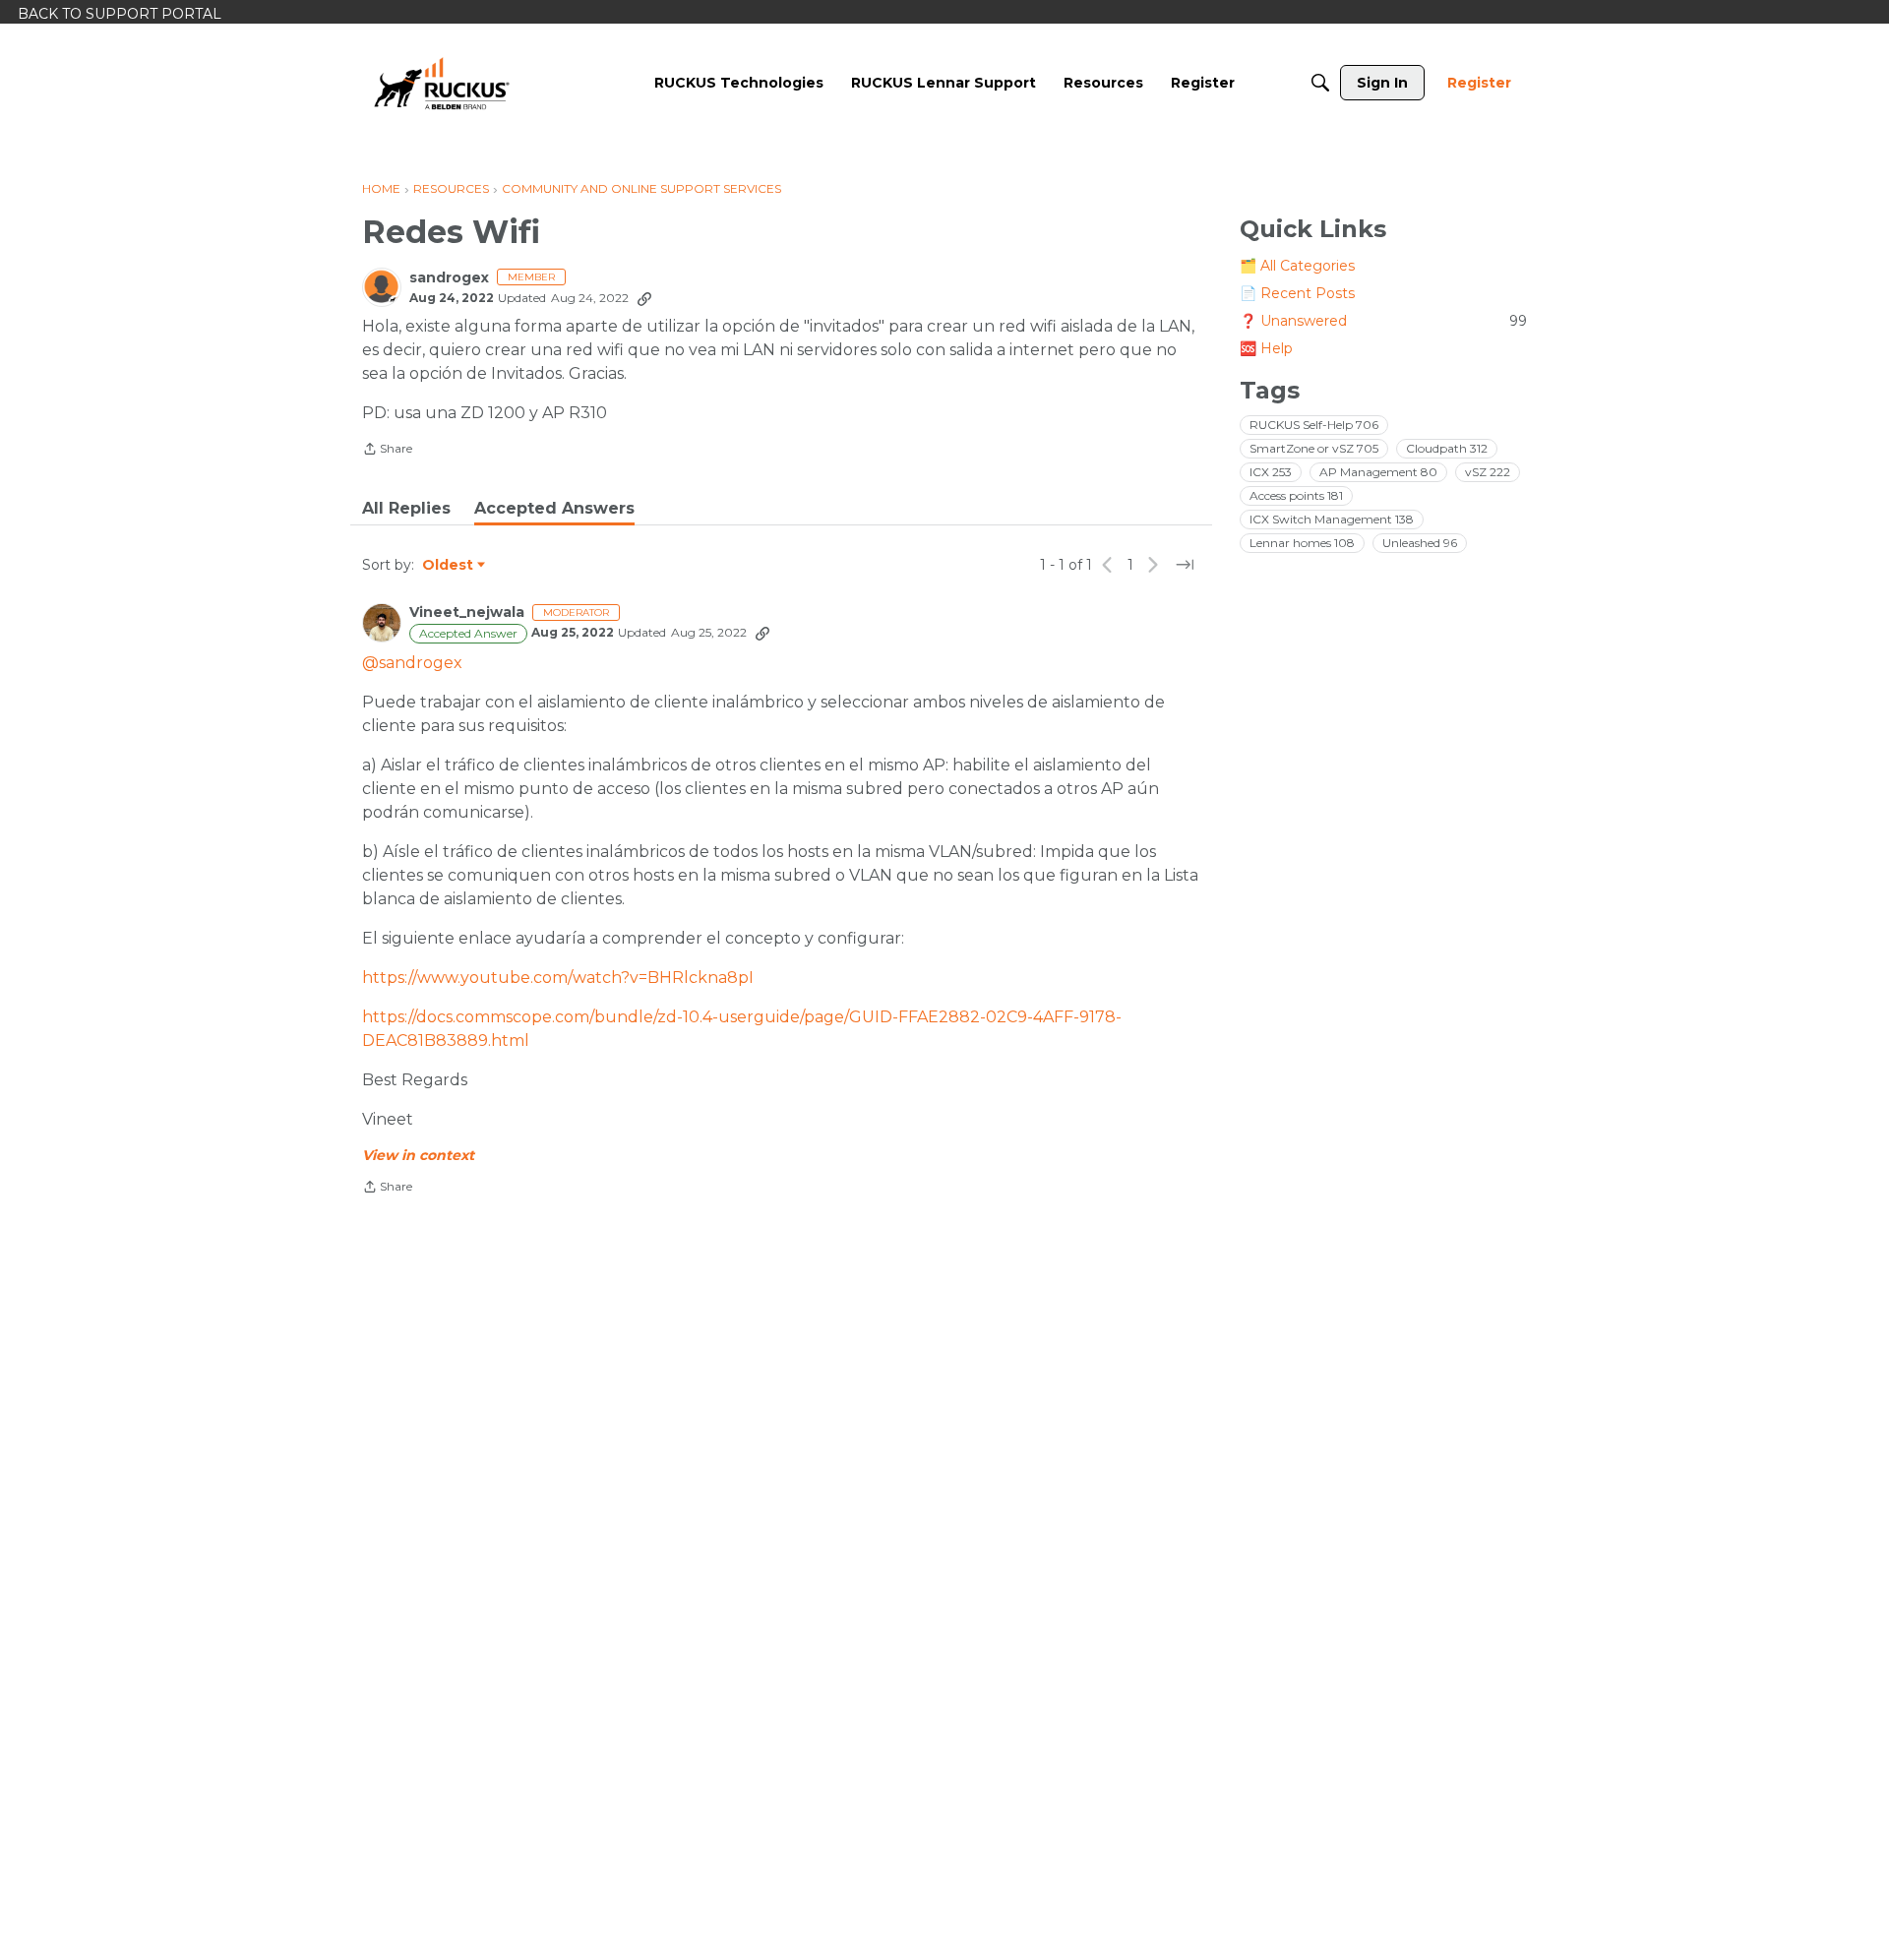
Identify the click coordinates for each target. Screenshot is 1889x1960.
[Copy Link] (644, 298)
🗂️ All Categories (1297, 266)
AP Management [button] (1378, 472)
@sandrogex (412, 663)
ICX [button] (1271, 472)
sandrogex (449, 278)
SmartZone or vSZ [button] (1314, 448)
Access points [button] (1296, 495)
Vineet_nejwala (467, 612)
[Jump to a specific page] (1185, 565)
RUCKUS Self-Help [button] (1314, 425)
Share (387, 451)
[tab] (406, 509)
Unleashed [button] (1420, 543)
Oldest (449, 566)
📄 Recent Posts (1297, 293)
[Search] (1320, 83)
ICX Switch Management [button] (1332, 519)
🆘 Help (1266, 348)
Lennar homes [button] (1302, 543)
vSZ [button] (1488, 472)
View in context (418, 1155)
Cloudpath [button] (1447, 448)
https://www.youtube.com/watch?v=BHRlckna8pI (558, 978)
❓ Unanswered (1383, 321)
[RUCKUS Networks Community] (442, 83)
